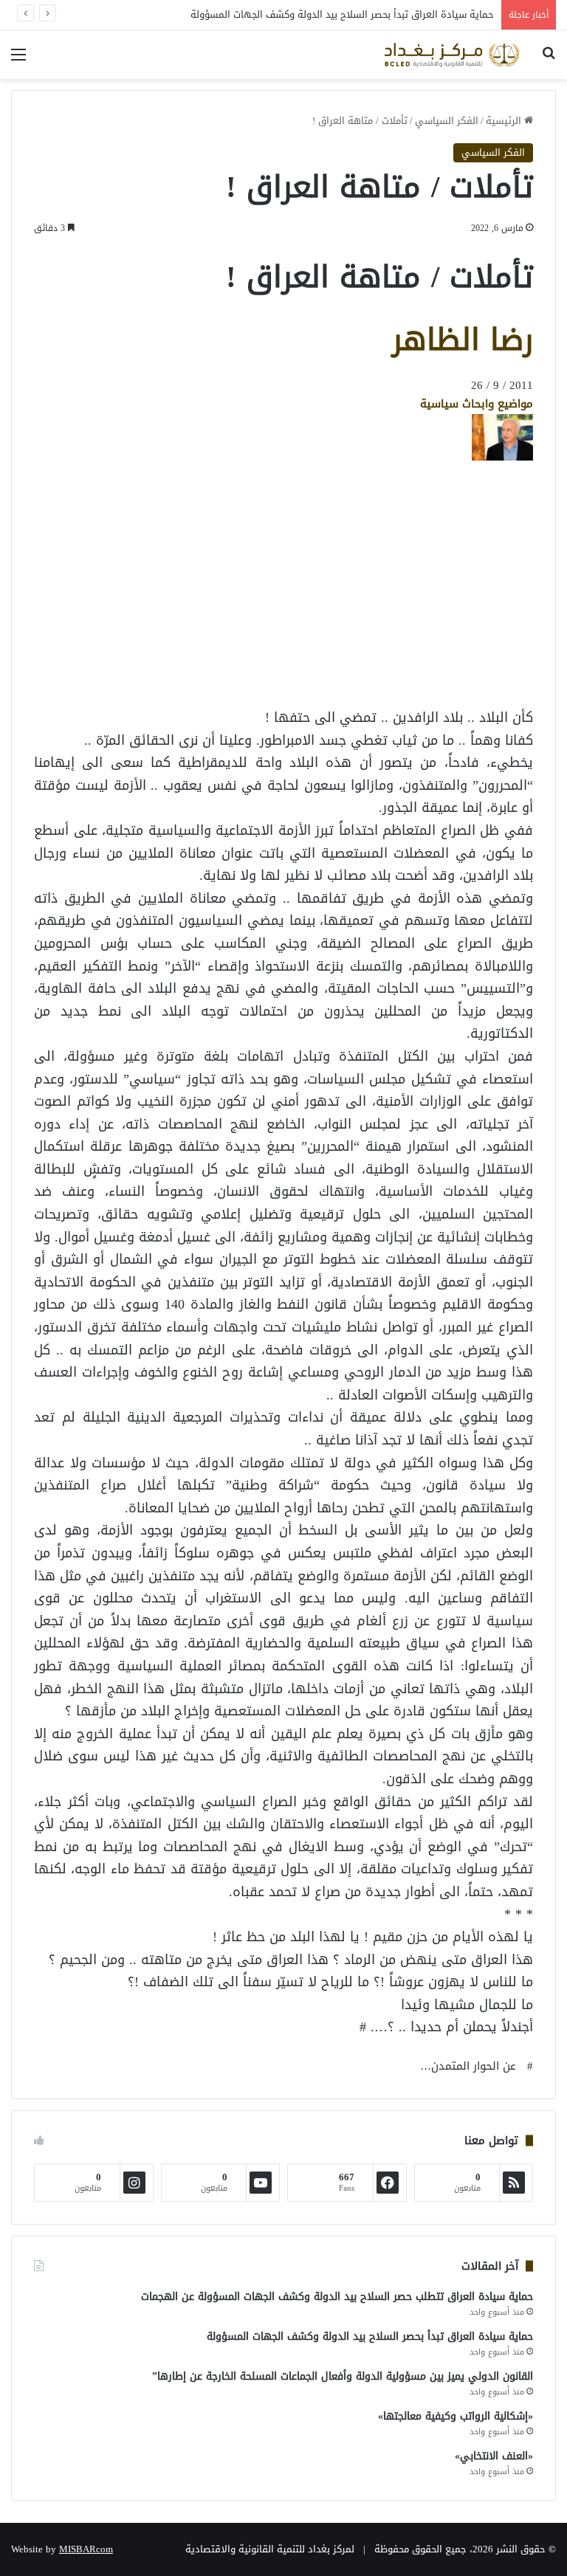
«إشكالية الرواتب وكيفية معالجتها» (456, 2416)
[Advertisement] (415, 678)
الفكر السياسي (447, 121)
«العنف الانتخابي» (494, 2456)
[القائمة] (18, 60)
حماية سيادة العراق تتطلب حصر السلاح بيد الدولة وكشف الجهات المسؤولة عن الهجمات (337, 2297)
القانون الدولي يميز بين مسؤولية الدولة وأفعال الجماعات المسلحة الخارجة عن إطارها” (343, 2376)
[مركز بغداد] (452, 55)
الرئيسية (505, 121)
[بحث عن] (549, 60)
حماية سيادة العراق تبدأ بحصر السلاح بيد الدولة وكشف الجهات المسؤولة (342, 14)
